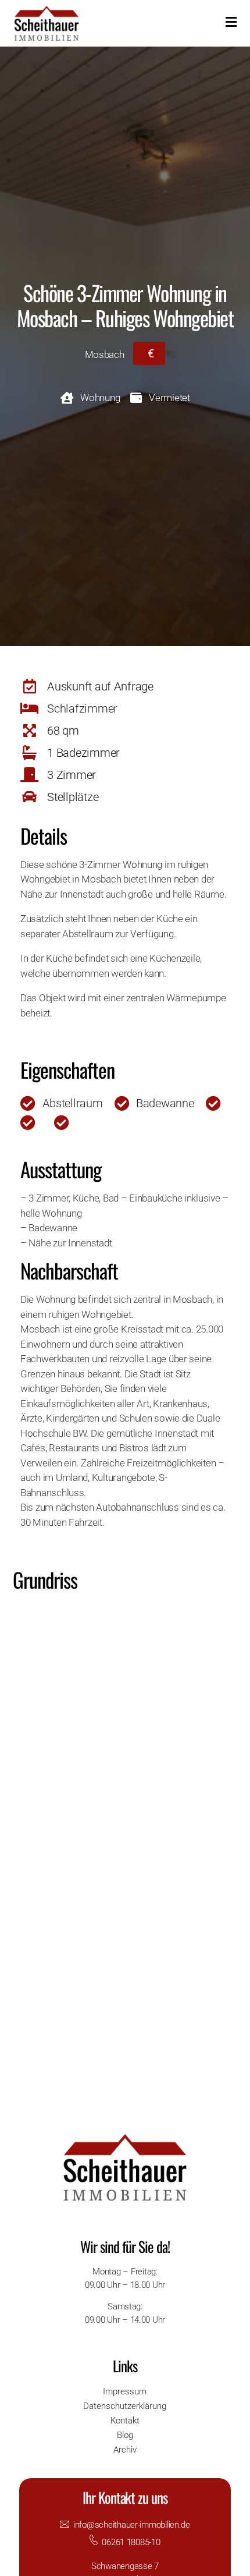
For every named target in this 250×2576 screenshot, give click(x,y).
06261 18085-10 (131, 2542)
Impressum (125, 2391)
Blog (125, 2435)
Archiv (125, 2450)
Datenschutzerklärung (125, 2406)
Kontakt (125, 2421)
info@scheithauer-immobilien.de (132, 2525)
